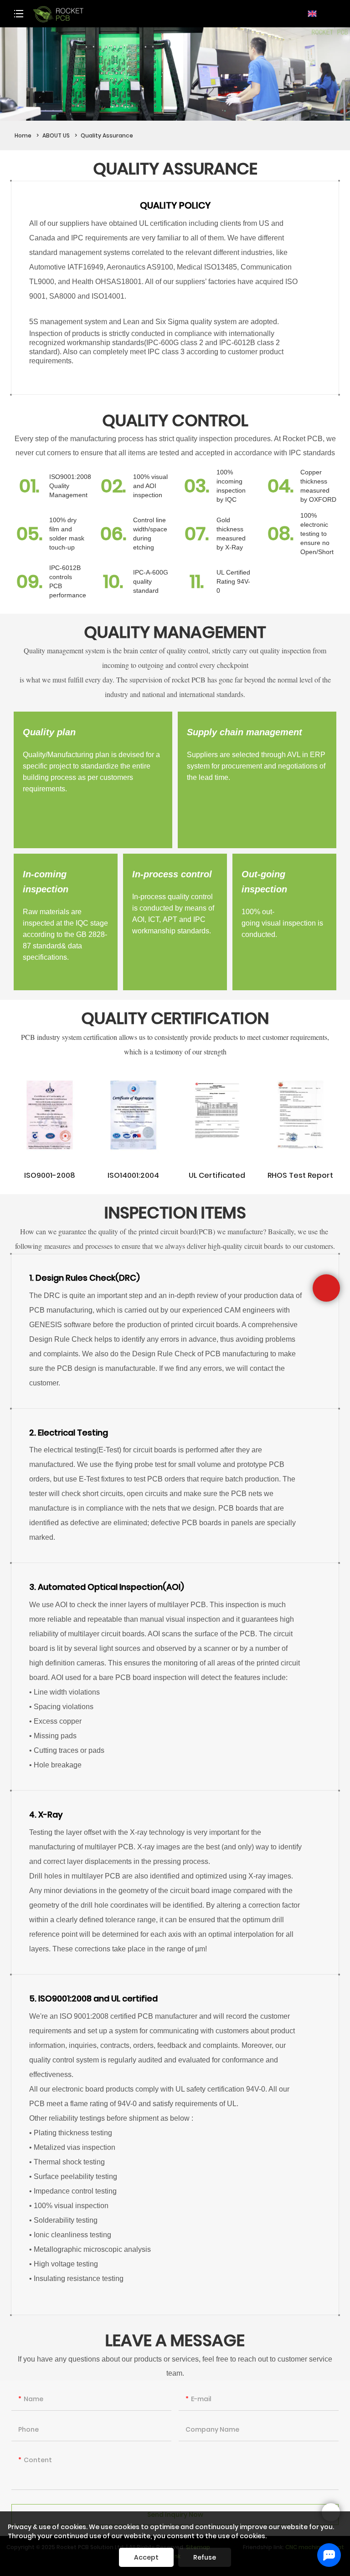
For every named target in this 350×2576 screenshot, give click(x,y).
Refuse (205, 2557)
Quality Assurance (107, 135)
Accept (146, 2557)
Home (23, 135)
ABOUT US (56, 135)
